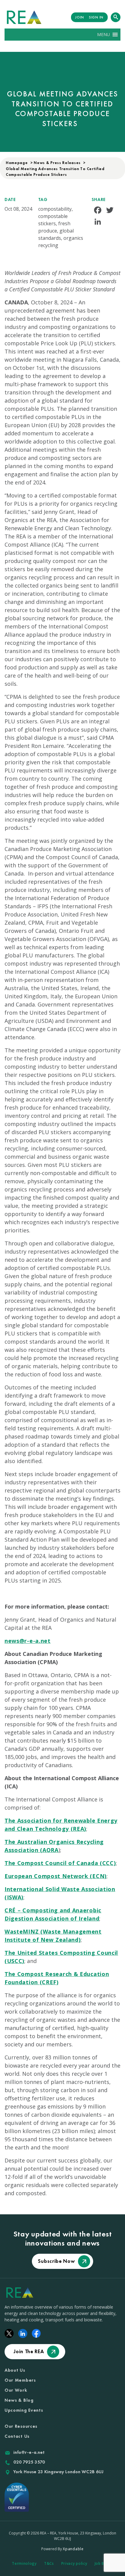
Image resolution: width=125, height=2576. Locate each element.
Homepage (17, 163)
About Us (15, 2370)
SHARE (99, 199)
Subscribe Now (56, 2261)
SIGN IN (96, 17)
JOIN (80, 17)
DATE (10, 199)
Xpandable (73, 2549)
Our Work (16, 2390)
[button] (103, 35)
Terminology (24, 2563)
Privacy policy (74, 2563)
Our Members (20, 2380)
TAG (43, 199)
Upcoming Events (24, 2410)
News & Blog (19, 2400)
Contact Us (17, 2436)
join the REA (29, 2351)
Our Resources (21, 2426)
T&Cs (49, 2563)
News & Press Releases (57, 163)
